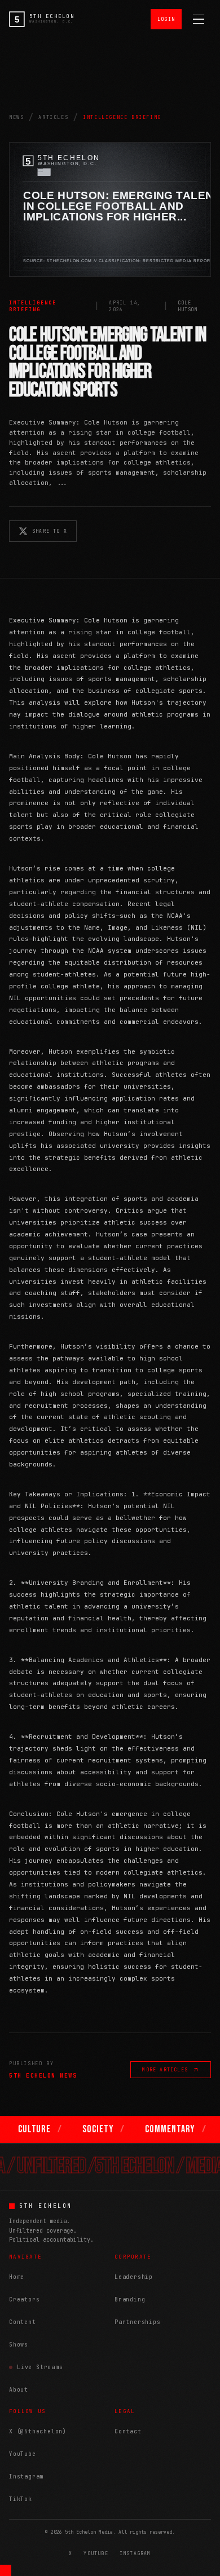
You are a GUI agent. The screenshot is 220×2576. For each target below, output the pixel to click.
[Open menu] (199, 19)
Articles (53, 117)
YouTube (23, 2454)
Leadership (134, 2277)
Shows (19, 2345)
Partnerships (138, 2322)
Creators (24, 2299)
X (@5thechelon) (38, 2431)
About (19, 2390)
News (16, 117)
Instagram (26, 2476)
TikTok (21, 2499)
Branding (130, 2299)
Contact (128, 2431)
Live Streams (40, 2367)
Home (17, 2277)
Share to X (50, 531)
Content (23, 2322)
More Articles (165, 2070)
